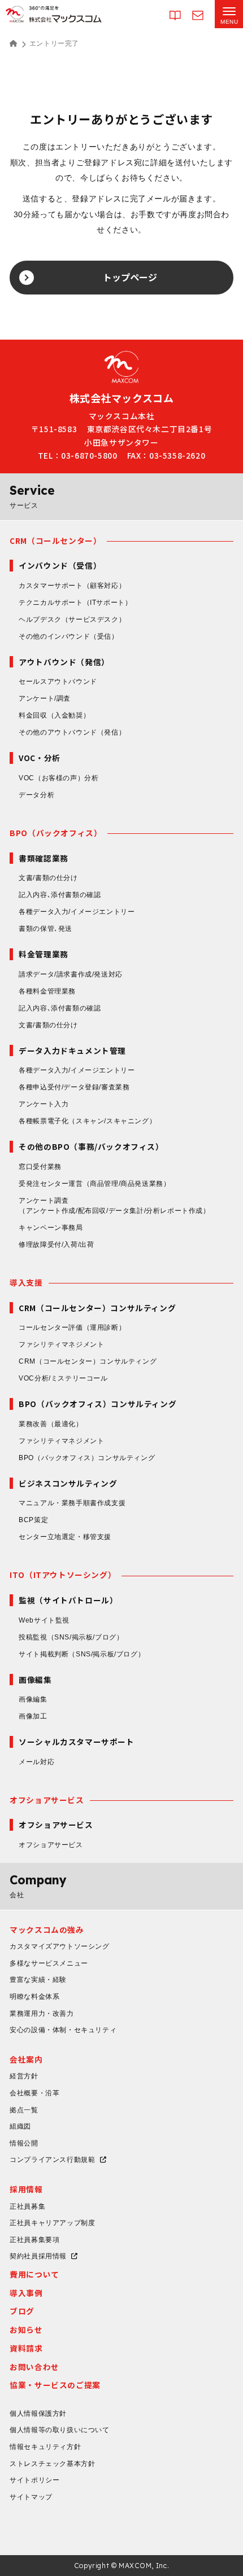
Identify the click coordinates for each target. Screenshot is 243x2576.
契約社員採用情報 (38, 2256)
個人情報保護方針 (38, 2414)
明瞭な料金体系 (34, 1997)
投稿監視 (71, 1637)
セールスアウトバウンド (58, 682)
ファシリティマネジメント (61, 1344)
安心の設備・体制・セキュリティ (63, 2030)
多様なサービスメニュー (49, 1963)
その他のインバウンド (68, 636)
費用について (34, 2274)
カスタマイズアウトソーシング (59, 1946)
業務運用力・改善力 (42, 2014)
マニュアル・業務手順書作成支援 (72, 1503)
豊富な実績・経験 (38, 1980)
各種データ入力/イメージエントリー (77, 912)
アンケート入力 (44, 1104)
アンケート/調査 (45, 698)
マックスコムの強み (47, 1929)
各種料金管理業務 (47, 991)
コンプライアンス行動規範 (52, 2160)
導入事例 (26, 2293)
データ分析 (36, 795)
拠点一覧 (24, 2110)
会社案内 (26, 2059)
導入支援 (26, 1282)
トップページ (130, 277)
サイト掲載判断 (82, 1654)
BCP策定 (33, 1520)
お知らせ (26, 2329)
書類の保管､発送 (45, 929)
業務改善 (51, 1424)
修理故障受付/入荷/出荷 (56, 1245)
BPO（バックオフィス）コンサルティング (87, 1458)
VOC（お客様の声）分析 (58, 778)
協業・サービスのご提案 (55, 2385)
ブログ (22, 2311)
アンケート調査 (114, 1206)
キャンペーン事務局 (51, 1228)
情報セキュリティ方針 (45, 2447)
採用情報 (26, 2189)
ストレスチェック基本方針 (52, 2464)
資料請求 (26, 2348)
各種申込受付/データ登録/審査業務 (74, 1087)
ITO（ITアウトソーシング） (63, 1575)
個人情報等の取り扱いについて (59, 2430)
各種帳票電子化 (87, 1121)
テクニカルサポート (75, 603)
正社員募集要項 (34, 2240)
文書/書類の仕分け (48, 878)
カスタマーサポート (72, 586)
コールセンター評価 (72, 1327)
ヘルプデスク (72, 619)
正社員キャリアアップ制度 (52, 2223)
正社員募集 (27, 2206)
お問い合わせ (34, 2367)
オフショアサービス (47, 1800)
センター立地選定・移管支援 (65, 1537)
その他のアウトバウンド (72, 732)
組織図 (20, 2126)
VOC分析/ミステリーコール (63, 1378)
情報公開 (24, 2143)
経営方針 (24, 2076)
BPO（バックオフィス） (56, 833)
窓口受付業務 (40, 1167)
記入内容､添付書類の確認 (60, 895)
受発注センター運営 (94, 1184)
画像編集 (33, 1699)
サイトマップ (31, 2497)
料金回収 (54, 715)
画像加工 (33, 1716)
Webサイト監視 (44, 1620)
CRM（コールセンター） (55, 540)
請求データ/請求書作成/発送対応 (71, 974)
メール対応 (36, 1762)
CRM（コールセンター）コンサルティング (88, 1361)
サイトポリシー (34, 2480)
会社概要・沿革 (34, 2093)
